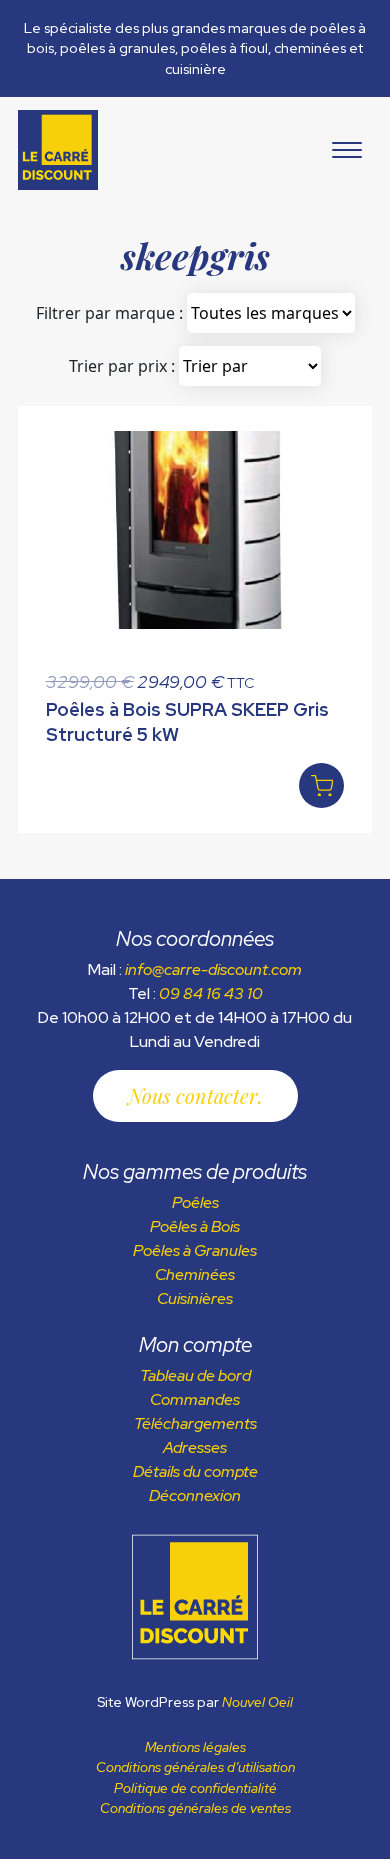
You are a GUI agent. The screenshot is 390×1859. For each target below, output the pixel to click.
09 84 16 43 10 (211, 993)
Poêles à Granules (195, 1250)
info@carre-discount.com (213, 969)
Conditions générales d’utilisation (195, 1767)
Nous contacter (193, 1095)
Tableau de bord (195, 1375)
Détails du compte (195, 1471)
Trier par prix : (122, 366)
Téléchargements (195, 1423)
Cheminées (195, 1274)
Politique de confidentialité (195, 1788)
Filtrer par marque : (109, 313)
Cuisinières (195, 1298)
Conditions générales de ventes (195, 1808)
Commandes (195, 1399)
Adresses (195, 1447)
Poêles (195, 1202)
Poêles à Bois (195, 1226)
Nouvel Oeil (257, 1702)
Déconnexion (195, 1495)
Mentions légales (195, 1747)
